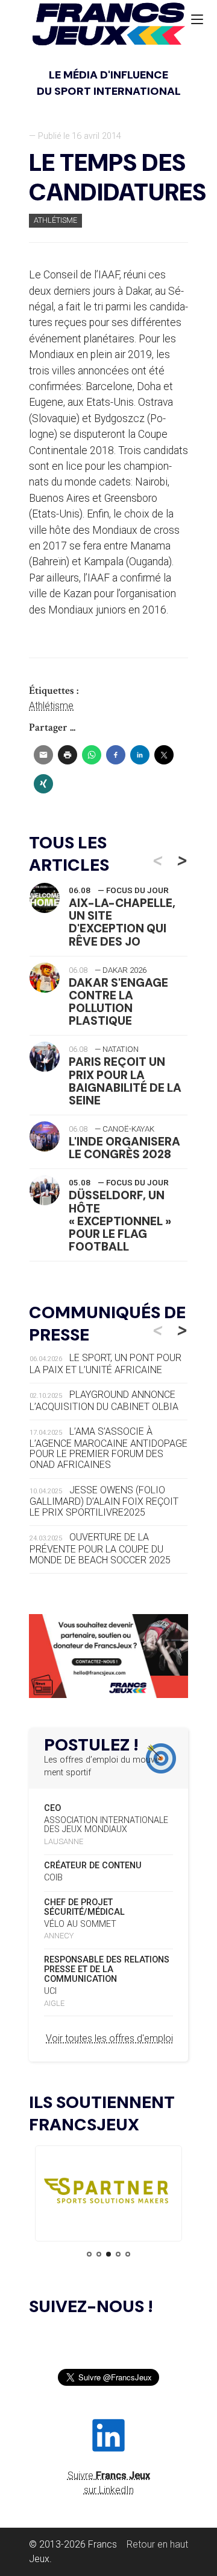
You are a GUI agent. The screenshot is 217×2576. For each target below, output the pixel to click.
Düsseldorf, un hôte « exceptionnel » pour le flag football (120, 1221)
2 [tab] (99, 2254)
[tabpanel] (108, 2193)
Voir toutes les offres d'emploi (109, 2038)
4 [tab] (118, 2254)
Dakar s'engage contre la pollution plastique (118, 1002)
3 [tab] (108, 2254)
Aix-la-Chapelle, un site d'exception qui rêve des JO (122, 922)
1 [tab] (89, 2254)
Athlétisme (55, 220)
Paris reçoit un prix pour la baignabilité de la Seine (125, 1081)
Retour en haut (157, 2544)
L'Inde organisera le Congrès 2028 (124, 1148)
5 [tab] (128, 2254)
